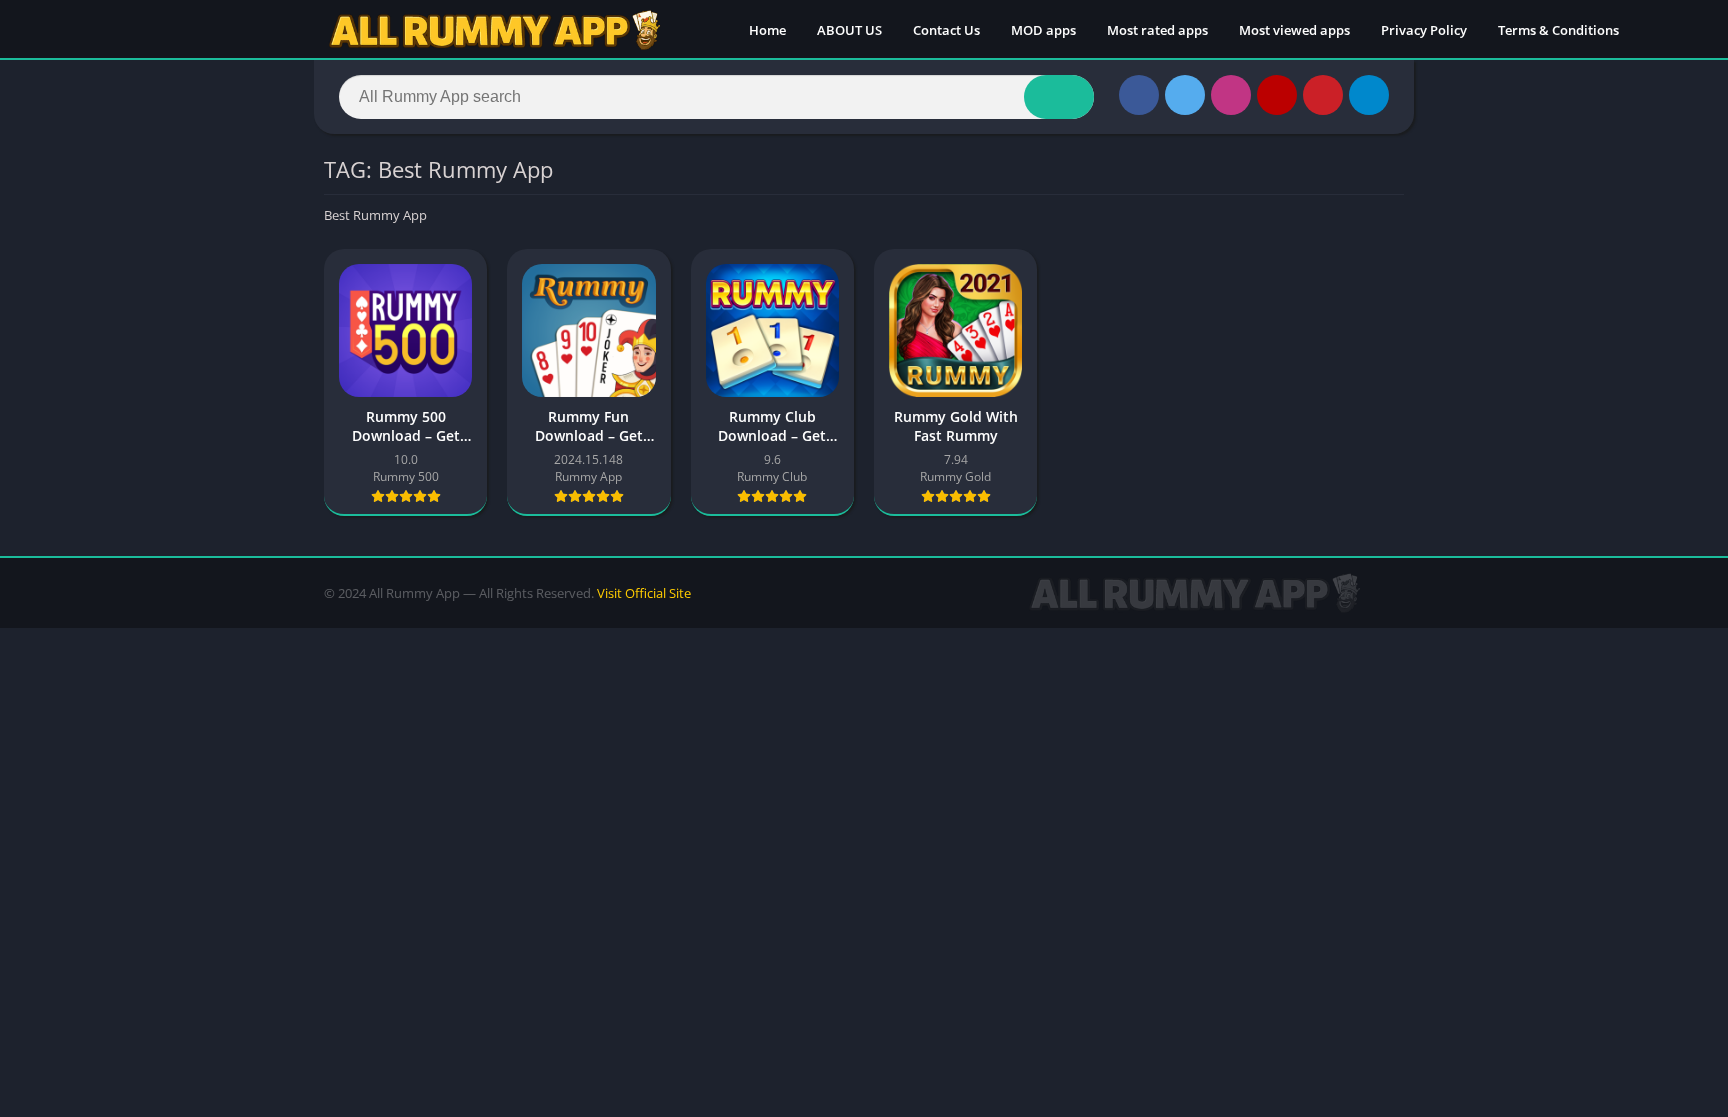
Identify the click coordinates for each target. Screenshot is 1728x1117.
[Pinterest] (1323, 95)
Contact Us (946, 30)
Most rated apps (1157, 30)
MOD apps (1043, 30)
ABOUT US (849, 30)
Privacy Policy (1424, 30)
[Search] (1059, 97)
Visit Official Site (644, 593)
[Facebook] (1139, 95)
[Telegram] (1369, 95)
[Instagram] (1231, 95)
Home (767, 30)
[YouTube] (1277, 95)
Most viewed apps (1294, 30)
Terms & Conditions (1558, 30)
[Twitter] (1185, 95)
